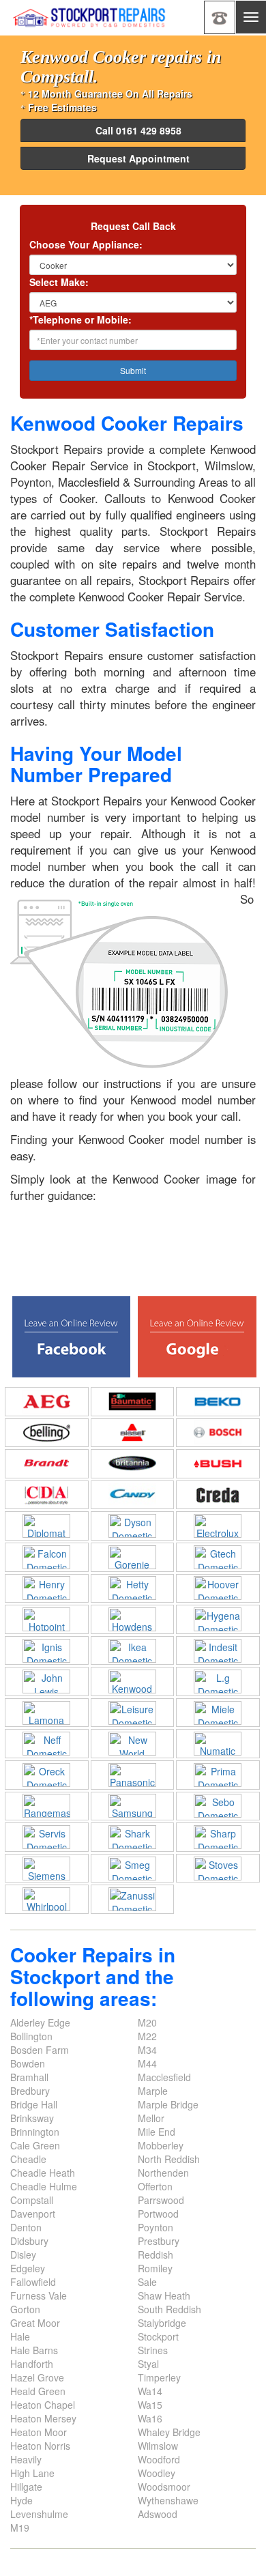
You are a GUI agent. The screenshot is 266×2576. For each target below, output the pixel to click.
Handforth (32, 2364)
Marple (153, 2091)
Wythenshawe (168, 2500)
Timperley (159, 2377)
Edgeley (28, 2268)
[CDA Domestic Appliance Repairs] (47, 1495)
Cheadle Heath (43, 2173)
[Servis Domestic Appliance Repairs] (47, 1837)
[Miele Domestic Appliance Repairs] (218, 1713)
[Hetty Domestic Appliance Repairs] (133, 1588)
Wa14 (150, 2391)
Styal (148, 2364)
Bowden (28, 2063)
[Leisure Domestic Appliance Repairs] (133, 1713)
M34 (147, 2050)
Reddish (156, 2255)
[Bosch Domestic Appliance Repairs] (218, 1432)
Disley (23, 2255)
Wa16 (150, 2418)
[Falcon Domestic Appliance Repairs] (47, 1557)
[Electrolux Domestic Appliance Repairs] (218, 1526)
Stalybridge (162, 2323)
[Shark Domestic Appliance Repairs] (133, 1837)
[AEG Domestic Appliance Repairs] (47, 1402)
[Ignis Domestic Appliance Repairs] (47, 1651)
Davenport (33, 2214)
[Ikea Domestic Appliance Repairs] (133, 1651)
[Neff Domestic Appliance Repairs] (47, 1744)
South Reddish (169, 2309)
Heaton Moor (39, 2432)
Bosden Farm (40, 2050)
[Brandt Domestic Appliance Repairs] (47, 1464)
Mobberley (161, 2145)
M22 (147, 2036)
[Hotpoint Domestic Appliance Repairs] (47, 1619)
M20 (147, 2022)
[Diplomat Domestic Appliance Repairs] (47, 1526)
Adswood (158, 2514)
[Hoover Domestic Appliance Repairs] (218, 1588)
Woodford (159, 2459)
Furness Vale (39, 2295)
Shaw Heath (164, 2295)
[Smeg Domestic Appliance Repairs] (133, 1869)
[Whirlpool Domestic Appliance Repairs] (47, 1899)
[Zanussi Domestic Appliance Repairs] (133, 1899)
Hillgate (26, 2487)
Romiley (155, 2268)
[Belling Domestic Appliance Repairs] (47, 1432)
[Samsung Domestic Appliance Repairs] (133, 1806)
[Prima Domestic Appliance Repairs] (218, 1775)
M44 (147, 2063)
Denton (26, 2227)
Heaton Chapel (43, 2405)
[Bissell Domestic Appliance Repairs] (133, 1432)
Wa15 (150, 2405)
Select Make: (59, 282)
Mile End (157, 2132)
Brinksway (32, 2118)
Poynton (156, 2227)
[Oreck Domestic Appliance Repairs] (47, 1775)
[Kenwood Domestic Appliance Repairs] (133, 1681)
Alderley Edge (40, 2022)
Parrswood (161, 2200)
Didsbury (29, 2241)
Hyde (21, 2500)
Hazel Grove (37, 2377)
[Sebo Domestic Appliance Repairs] (218, 1806)
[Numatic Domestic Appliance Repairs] (218, 1744)
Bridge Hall (34, 2104)
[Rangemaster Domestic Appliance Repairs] (47, 1806)
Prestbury (159, 2241)
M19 (20, 2528)
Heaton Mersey (43, 2418)
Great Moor (35, 2323)
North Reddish (169, 2159)
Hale (20, 2336)
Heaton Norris (40, 2446)
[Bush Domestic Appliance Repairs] (218, 1464)
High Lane (32, 2473)
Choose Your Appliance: (86, 244)
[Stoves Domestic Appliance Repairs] (218, 1869)
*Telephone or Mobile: (80, 319)
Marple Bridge (168, 2104)
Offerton (155, 2186)
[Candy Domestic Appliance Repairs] (133, 1495)
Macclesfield (164, 2077)
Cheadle (28, 2159)
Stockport (158, 2336)
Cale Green (35, 2145)
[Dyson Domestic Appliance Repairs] (133, 1526)
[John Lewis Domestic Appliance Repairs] (47, 1681)
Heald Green (38, 2391)
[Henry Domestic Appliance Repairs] (47, 1588)
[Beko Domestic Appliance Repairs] (218, 1402)
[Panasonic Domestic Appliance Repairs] (133, 1775)
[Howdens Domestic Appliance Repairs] (133, 1619)
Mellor (151, 2118)
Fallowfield (33, 2282)
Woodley (157, 2473)
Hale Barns (34, 2350)
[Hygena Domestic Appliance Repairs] (218, 1619)
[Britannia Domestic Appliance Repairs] (133, 1464)
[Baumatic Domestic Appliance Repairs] (133, 1402)
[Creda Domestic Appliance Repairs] (218, 1495)
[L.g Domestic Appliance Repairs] (218, 1681)
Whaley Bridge (169, 2432)
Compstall (32, 2200)
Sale (147, 2282)
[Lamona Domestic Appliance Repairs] (47, 1713)
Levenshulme (39, 2514)
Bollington (31, 2036)
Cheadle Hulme (44, 2186)
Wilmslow (158, 2446)
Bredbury (30, 2091)
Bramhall (29, 2077)
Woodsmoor (164, 2487)
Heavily (26, 2459)
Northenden (163, 2173)
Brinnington (35, 2132)
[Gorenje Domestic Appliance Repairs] (133, 1557)
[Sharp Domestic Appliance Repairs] (218, 1837)
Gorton (25, 2309)
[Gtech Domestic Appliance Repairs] (218, 1557)
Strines (153, 2350)
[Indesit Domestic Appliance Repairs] (218, 1651)
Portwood (158, 2214)
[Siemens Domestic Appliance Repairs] (47, 1869)
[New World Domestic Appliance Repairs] (133, 1744)
